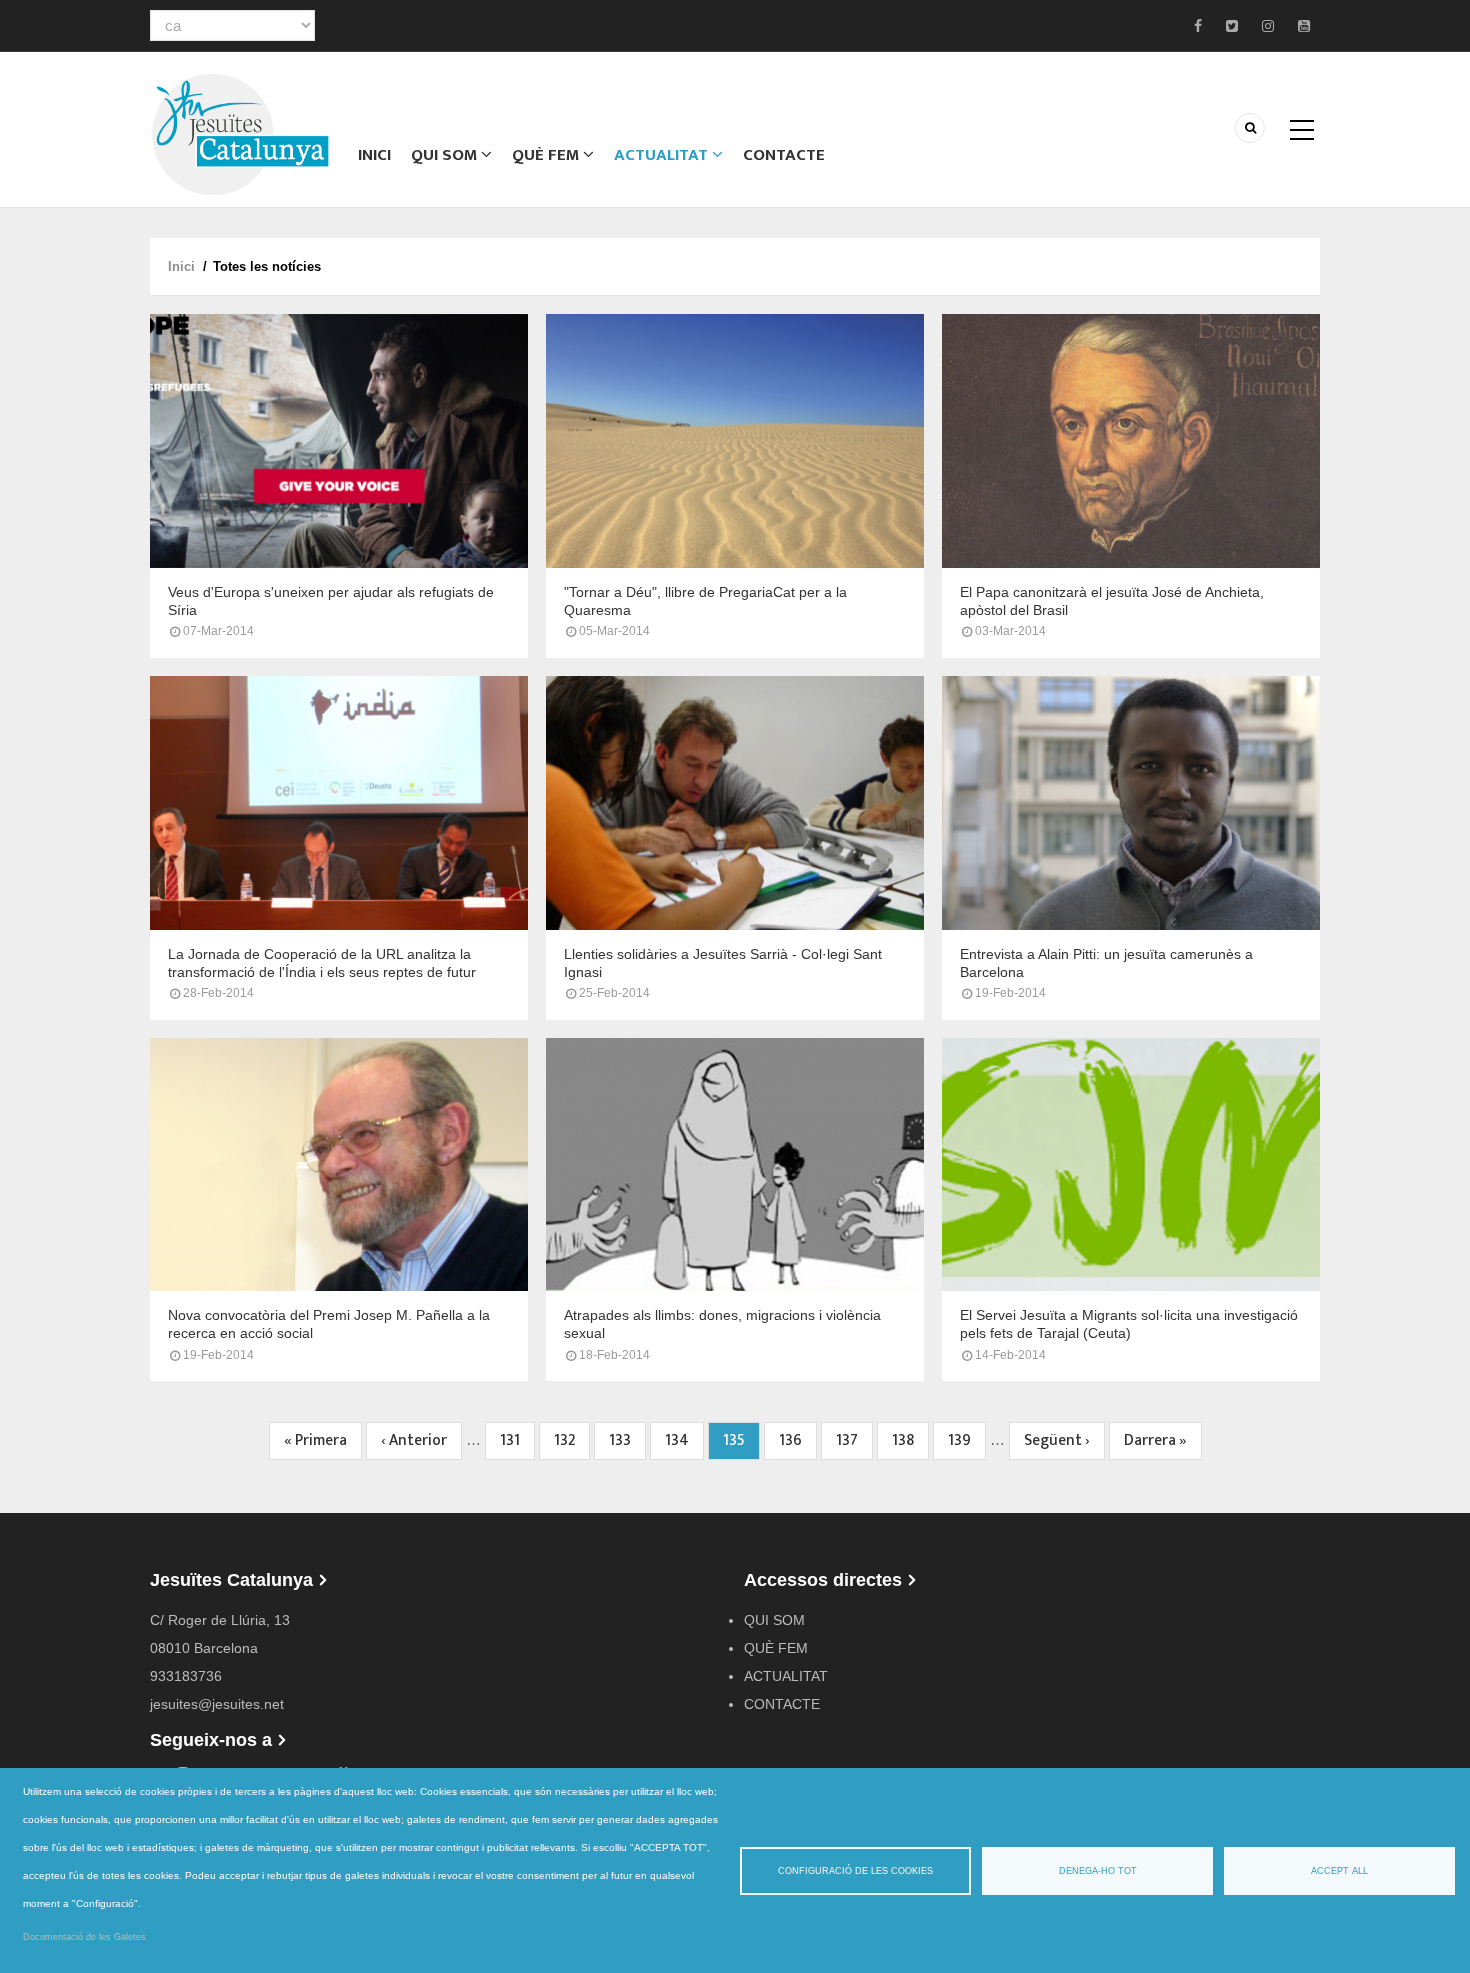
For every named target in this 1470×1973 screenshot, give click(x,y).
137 (852, 1440)
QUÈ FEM (547, 155)
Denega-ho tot (1098, 1871)
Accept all (1339, 1871)
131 (516, 1440)
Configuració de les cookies (855, 1871)
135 (741, 1443)
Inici (374, 155)
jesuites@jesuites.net (217, 1704)
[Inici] (240, 132)
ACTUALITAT (663, 155)
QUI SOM (446, 155)
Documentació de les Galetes (84, 1937)
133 (625, 1440)
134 (681, 1440)
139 (964, 1440)
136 (795, 1440)
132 (570, 1440)
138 (908, 1440)
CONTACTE (784, 155)
